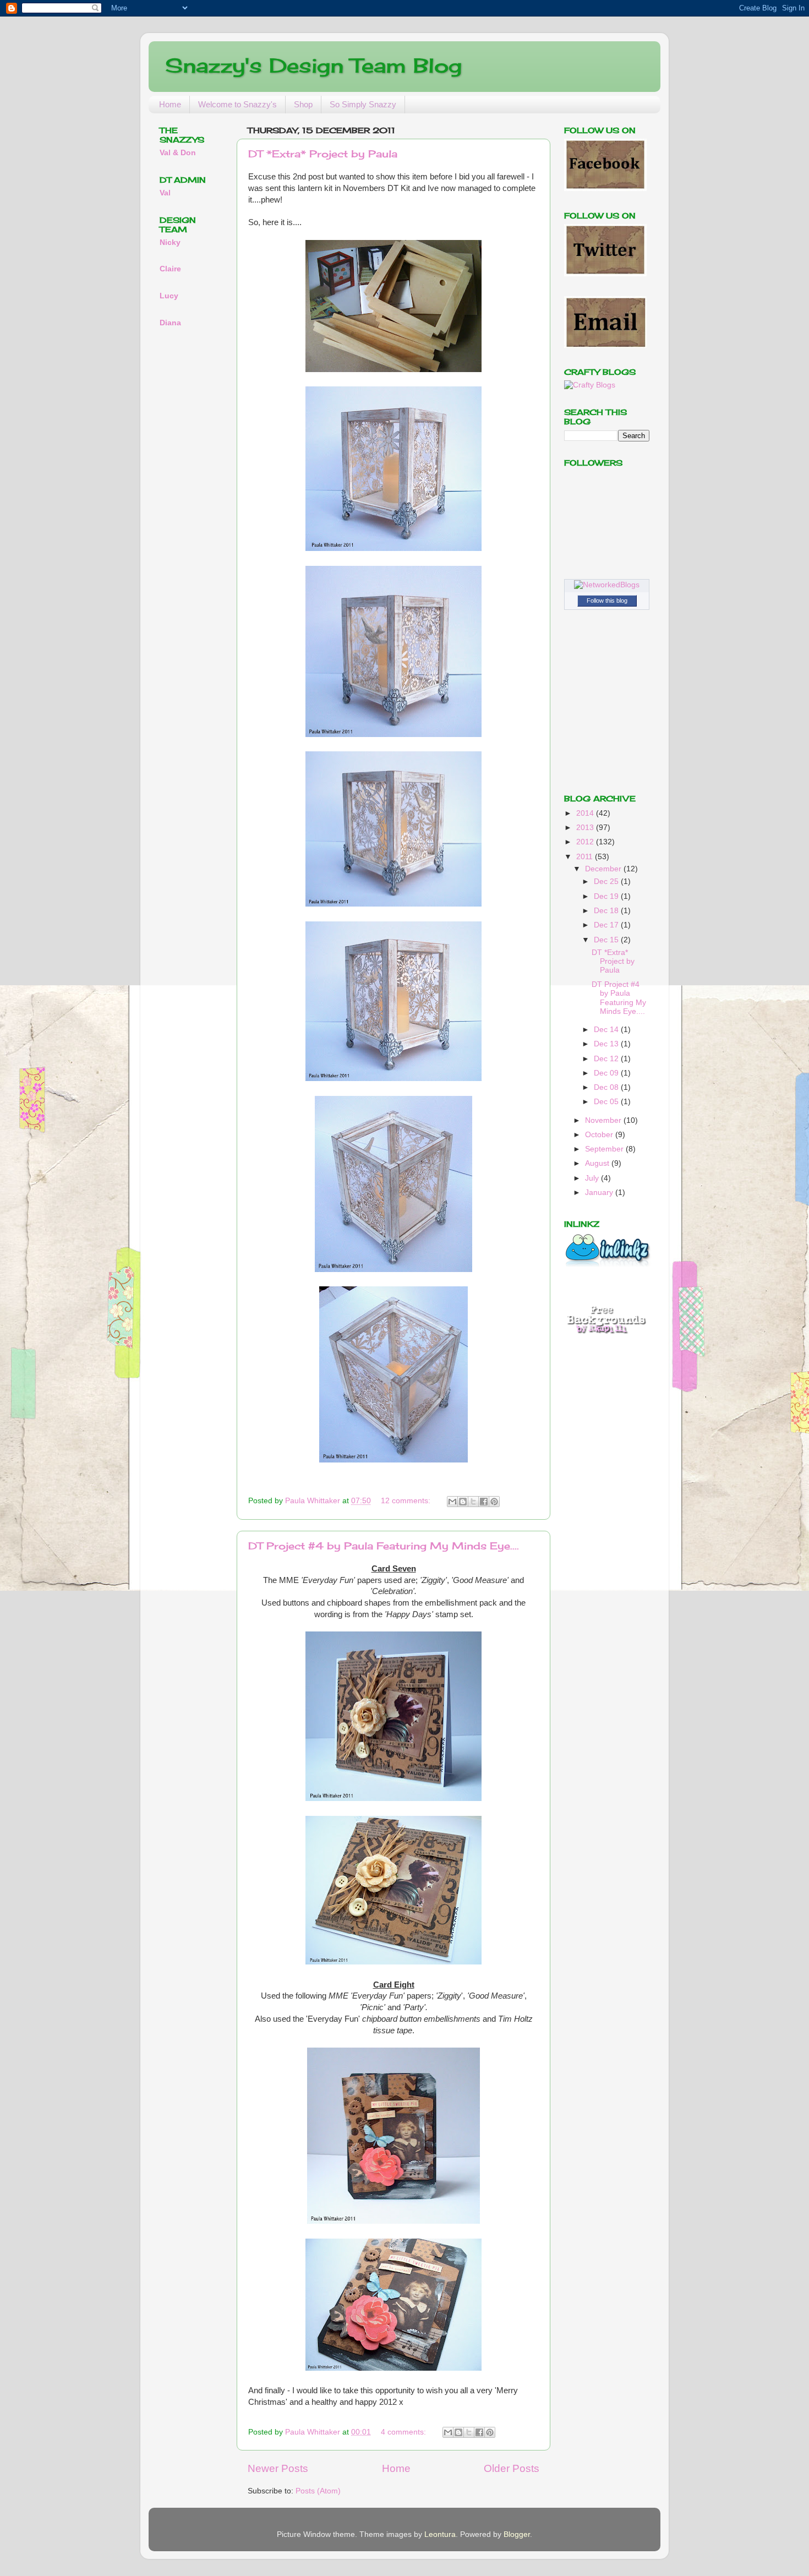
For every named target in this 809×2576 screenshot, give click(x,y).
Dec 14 (607, 1030)
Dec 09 (607, 1073)
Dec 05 (607, 1102)
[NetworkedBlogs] (607, 585)
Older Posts (512, 2468)
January (600, 1193)
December (604, 869)
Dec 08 (607, 1087)
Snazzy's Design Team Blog (313, 66)
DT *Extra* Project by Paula (323, 154)
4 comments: (404, 2432)
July (593, 1178)
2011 (586, 857)
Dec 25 (607, 882)
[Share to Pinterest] (494, 1502)
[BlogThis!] (463, 1502)
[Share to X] (473, 1502)
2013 (586, 828)
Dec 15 (607, 940)
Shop (303, 104)
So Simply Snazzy (363, 104)
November (604, 1120)
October (600, 1135)
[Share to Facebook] (484, 1502)
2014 (586, 813)
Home (170, 104)
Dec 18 (607, 911)
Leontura (440, 2534)
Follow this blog (607, 601)
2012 (586, 842)
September (605, 1149)
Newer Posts (278, 2468)
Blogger (517, 2534)
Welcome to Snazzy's (237, 104)
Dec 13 (607, 1044)
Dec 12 (607, 1059)
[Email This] (452, 1502)
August (598, 1163)
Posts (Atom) (318, 2491)
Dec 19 (607, 896)
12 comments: (407, 1501)
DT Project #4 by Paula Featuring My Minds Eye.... (384, 1546)
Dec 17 (607, 925)
